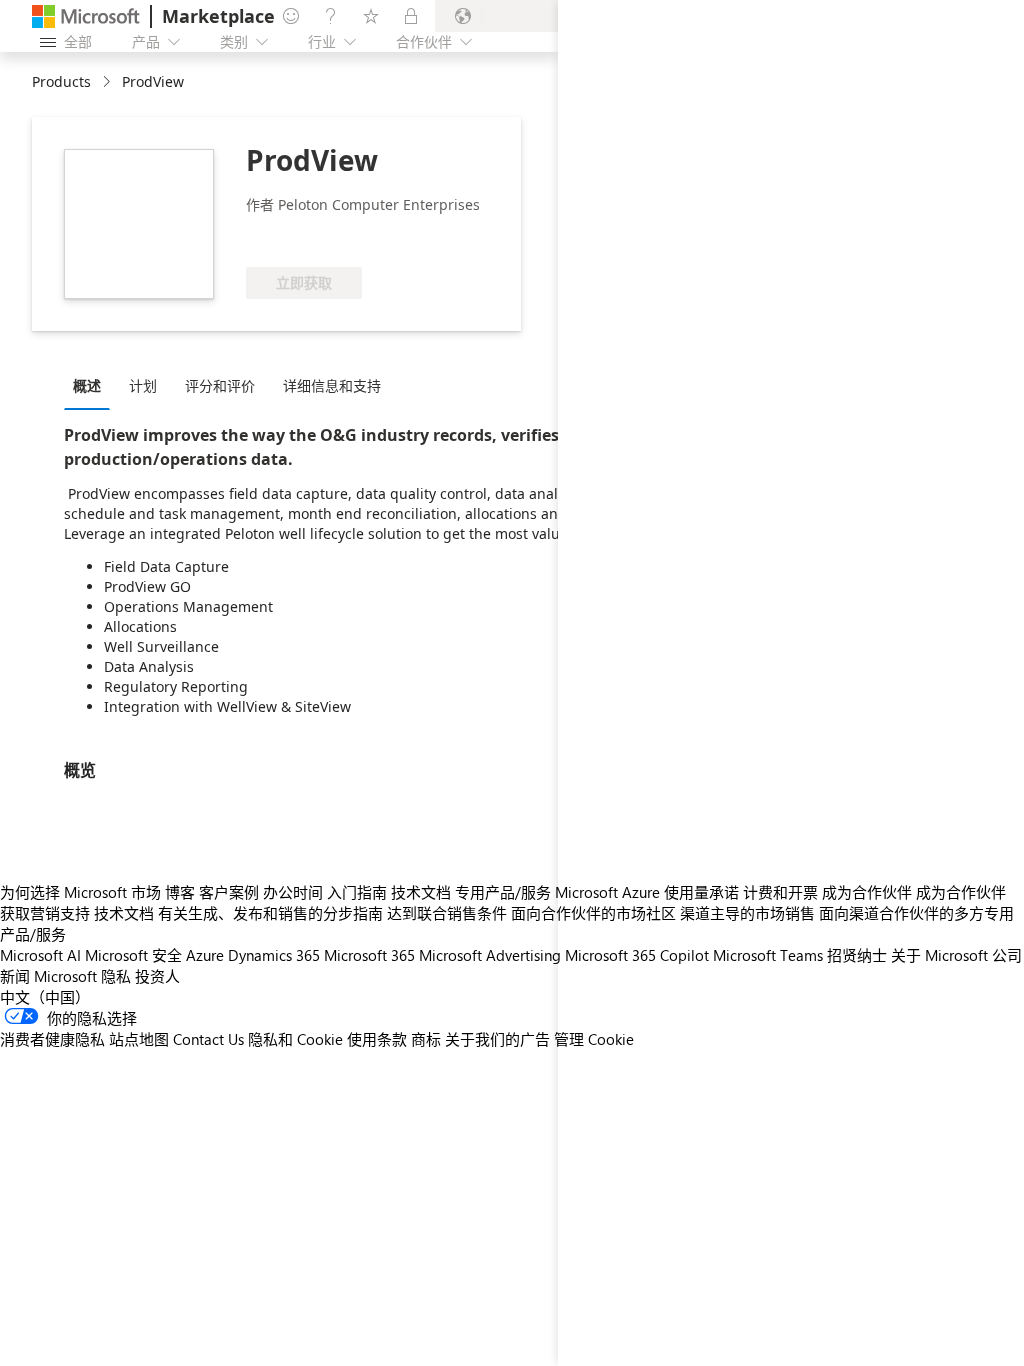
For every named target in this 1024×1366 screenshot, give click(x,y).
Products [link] (61, 81)
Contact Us (208, 1039)
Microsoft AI (40, 955)
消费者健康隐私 (52, 1039)
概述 (87, 385)
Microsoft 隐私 (82, 976)
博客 (180, 892)
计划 (143, 385)
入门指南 (357, 892)
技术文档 (421, 892)
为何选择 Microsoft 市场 (80, 892)
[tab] (92, 385)
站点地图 (139, 1039)
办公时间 (293, 892)
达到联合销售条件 (447, 913)
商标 (426, 1039)
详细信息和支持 (332, 385)
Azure (205, 955)
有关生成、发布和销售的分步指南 (270, 913)
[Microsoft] (86, 16)
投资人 (157, 976)
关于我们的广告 (497, 1039)
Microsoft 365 (369, 955)
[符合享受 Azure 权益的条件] (327, 237)
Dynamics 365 (274, 955)
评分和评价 (220, 385)
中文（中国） (45, 997)
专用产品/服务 (503, 892)
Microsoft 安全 (133, 955)
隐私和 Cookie (295, 1039)
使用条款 (377, 1039)
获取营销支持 (45, 913)
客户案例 (229, 892)
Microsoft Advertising (490, 955)
